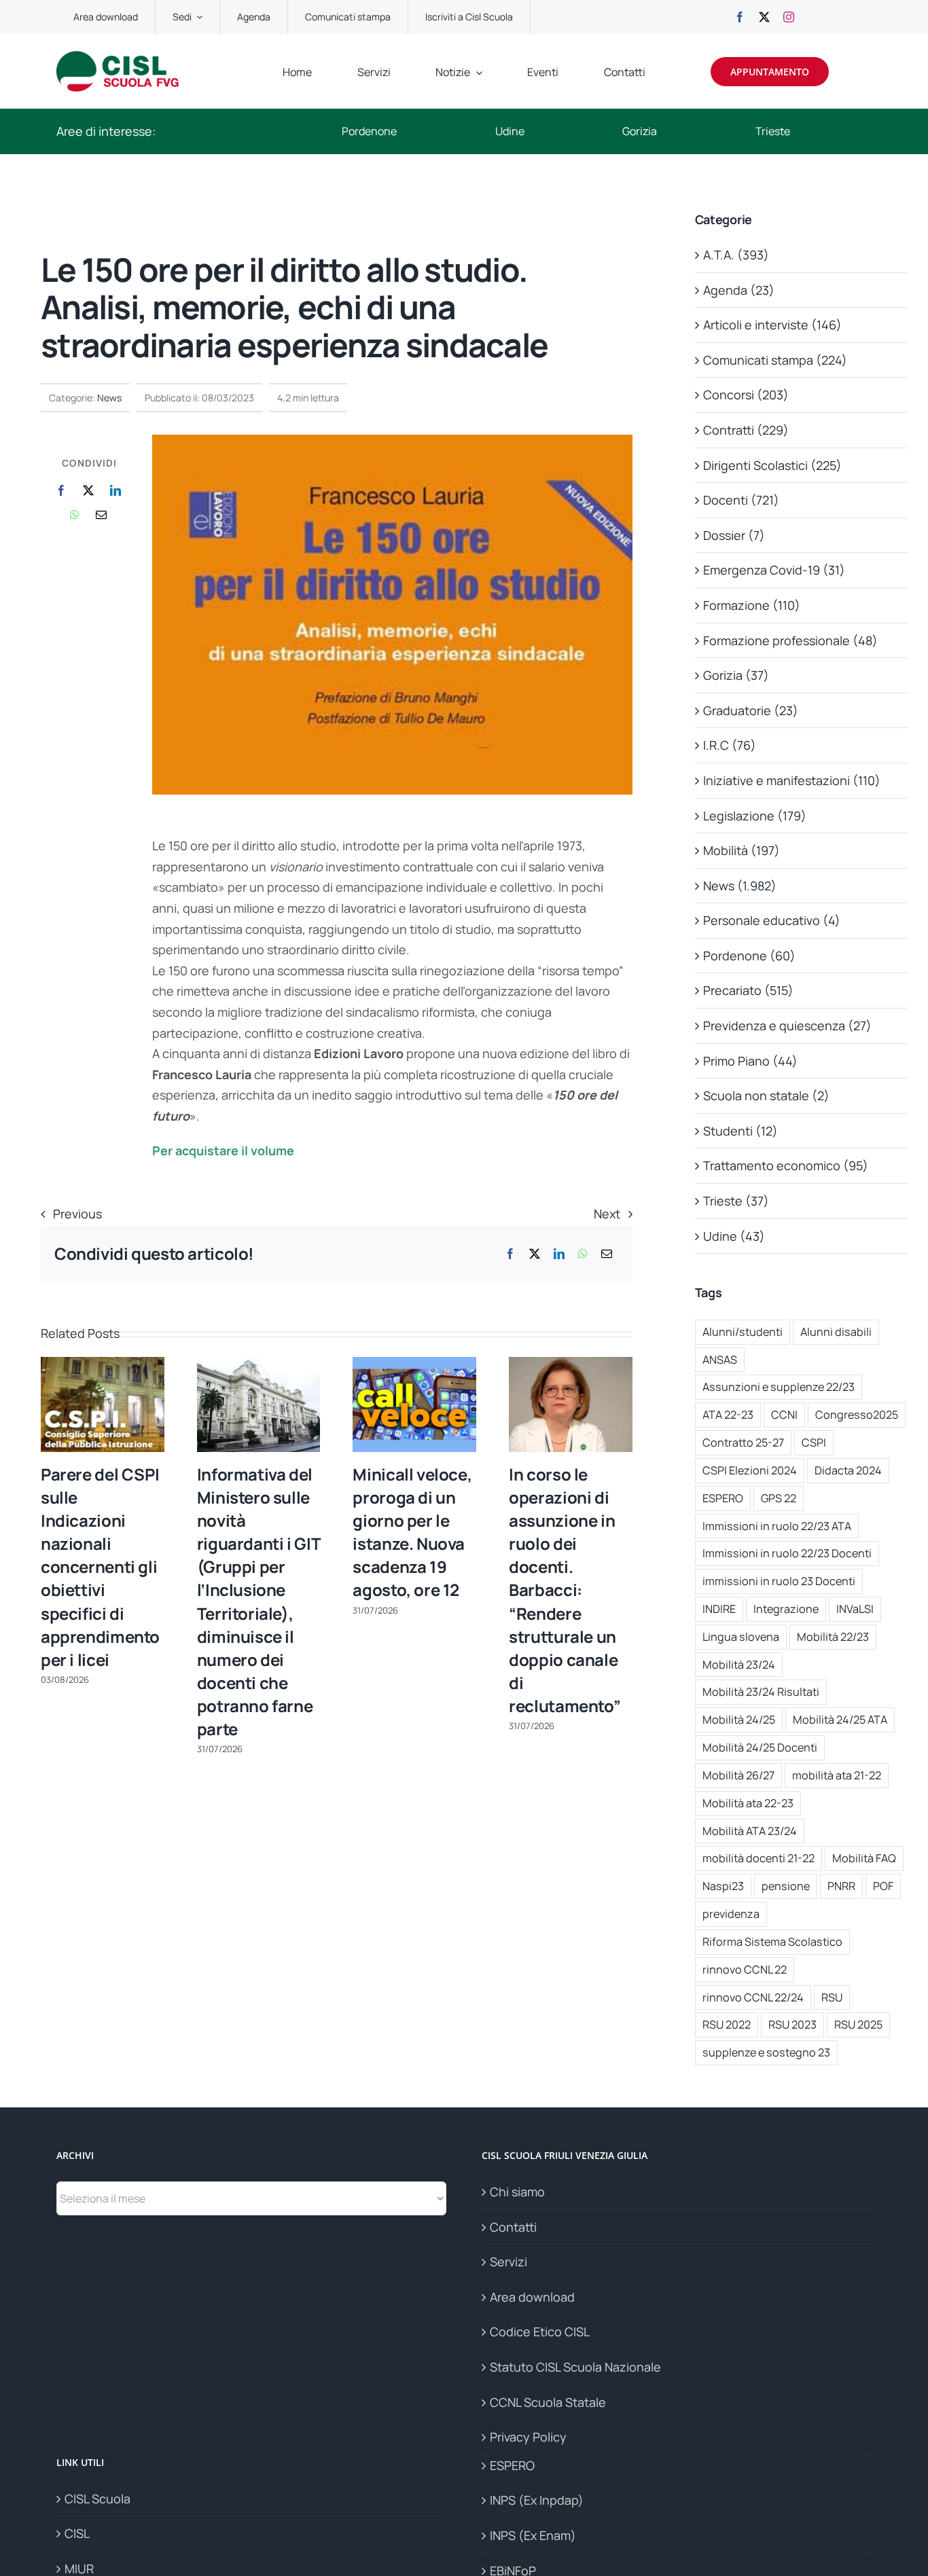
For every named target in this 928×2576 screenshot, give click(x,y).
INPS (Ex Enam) (533, 2535)
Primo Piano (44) (750, 1061)
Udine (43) (734, 1236)
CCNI (784, 1415)
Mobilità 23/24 (739, 1665)
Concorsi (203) (746, 395)
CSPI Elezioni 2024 (750, 1470)
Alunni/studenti (743, 1332)
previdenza (731, 1914)
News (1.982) (740, 886)
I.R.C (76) (730, 745)
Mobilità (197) (742, 850)
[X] (88, 491)
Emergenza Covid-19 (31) (774, 570)
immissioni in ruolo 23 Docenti (779, 1581)
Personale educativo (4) (772, 920)
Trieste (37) (736, 1201)
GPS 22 (779, 1498)
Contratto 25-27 (743, 1443)
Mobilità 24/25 (739, 1720)
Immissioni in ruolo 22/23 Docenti (787, 1553)
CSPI (814, 1443)
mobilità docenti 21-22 (759, 1858)
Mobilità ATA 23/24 (750, 1831)
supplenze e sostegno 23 (766, 2052)
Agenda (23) (739, 290)
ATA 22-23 (728, 1415)
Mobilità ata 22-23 (748, 1803)
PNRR (841, 1886)
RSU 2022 (727, 2025)
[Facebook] (61, 491)
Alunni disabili (836, 1332)
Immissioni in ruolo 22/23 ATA (777, 1526)
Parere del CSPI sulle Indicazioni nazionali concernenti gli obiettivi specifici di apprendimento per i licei (100, 1567)
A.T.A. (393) (736, 255)
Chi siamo (517, 2192)
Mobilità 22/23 (833, 1637)
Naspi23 (723, 1886)
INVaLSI (855, 1609)
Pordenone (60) (749, 956)
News (109, 398)
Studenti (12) (740, 1131)
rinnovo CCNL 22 (745, 1970)
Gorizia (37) (736, 675)
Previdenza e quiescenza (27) (787, 1026)
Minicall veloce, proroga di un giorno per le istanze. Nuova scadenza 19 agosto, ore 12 (412, 1532)
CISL (77, 2533)
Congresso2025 (857, 1415)
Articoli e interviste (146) (772, 325)
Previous (77, 1214)
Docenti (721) (741, 500)
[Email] (101, 515)
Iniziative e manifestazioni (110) (792, 780)
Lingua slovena (741, 1637)
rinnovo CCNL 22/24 (753, 1997)
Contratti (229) (746, 430)
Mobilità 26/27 (738, 1775)
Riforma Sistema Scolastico (772, 1942)
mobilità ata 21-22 (837, 1775)
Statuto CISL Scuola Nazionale (575, 2367)
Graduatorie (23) (751, 710)
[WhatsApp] (75, 515)
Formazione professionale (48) (790, 640)
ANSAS (720, 1360)
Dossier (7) (734, 535)
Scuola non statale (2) (766, 1095)
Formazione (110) (752, 605)
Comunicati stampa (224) (775, 360)
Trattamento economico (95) (786, 1165)
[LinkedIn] (115, 491)
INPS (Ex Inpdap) (537, 2500)
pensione (786, 1886)
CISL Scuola (97, 2499)
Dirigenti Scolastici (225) (772, 465)
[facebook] (740, 17)
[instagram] (789, 17)
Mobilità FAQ (864, 1858)
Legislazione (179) (755, 816)
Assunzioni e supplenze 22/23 (779, 1387)
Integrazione (786, 1609)
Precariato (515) (748, 990)
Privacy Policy (528, 2437)
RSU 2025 (858, 2025)
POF (883, 1886)
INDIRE (719, 1609)
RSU (832, 1997)
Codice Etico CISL (540, 2332)
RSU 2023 (792, 2025)
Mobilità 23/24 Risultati (761, 1692)
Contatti (513, 2227)
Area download (532, 2297)
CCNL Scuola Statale (548, 2402)
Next (607, 1214)
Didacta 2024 (848, 1470)
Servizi (508, 2262)
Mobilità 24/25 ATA (840, 1720)
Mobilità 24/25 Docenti (760, 1747)
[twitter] (764, 17)
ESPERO (723, 1498)
